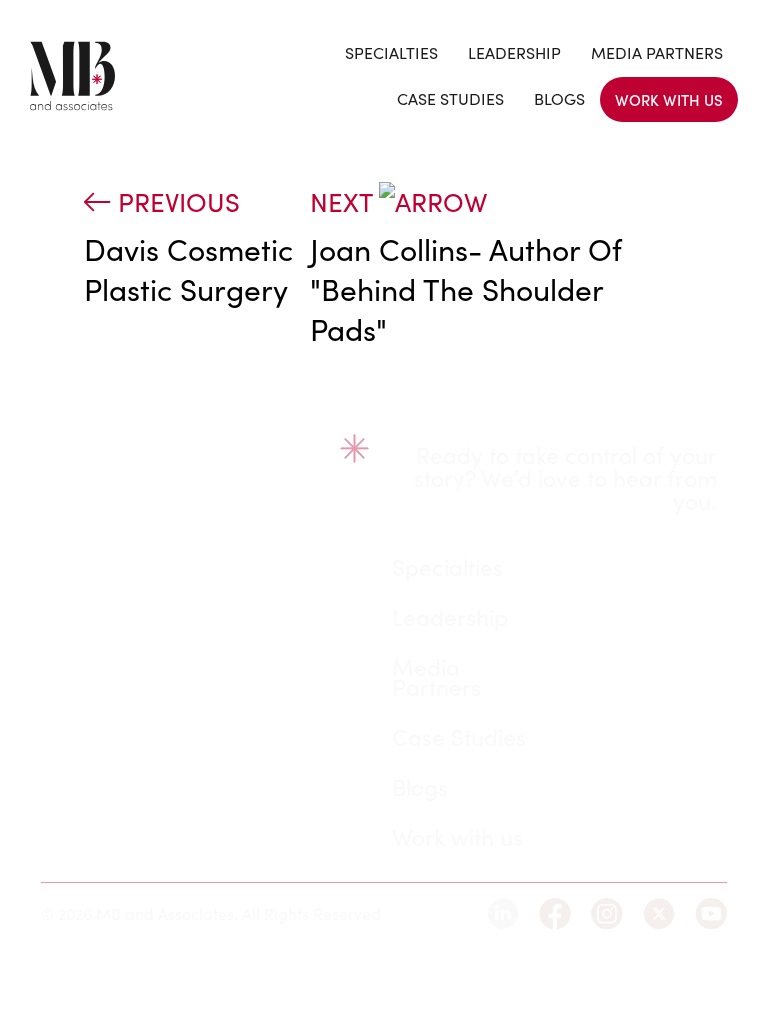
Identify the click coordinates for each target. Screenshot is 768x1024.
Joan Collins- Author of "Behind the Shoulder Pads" (465, 289)
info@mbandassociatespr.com (199, 760)
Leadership (514, 52)
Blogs (559, 98)
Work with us (669, 99)
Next (344, 201)
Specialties (391, 52)
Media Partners (657, 52)
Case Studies (450, 98)
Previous (175, 201)
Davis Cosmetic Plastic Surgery (188, 269)
